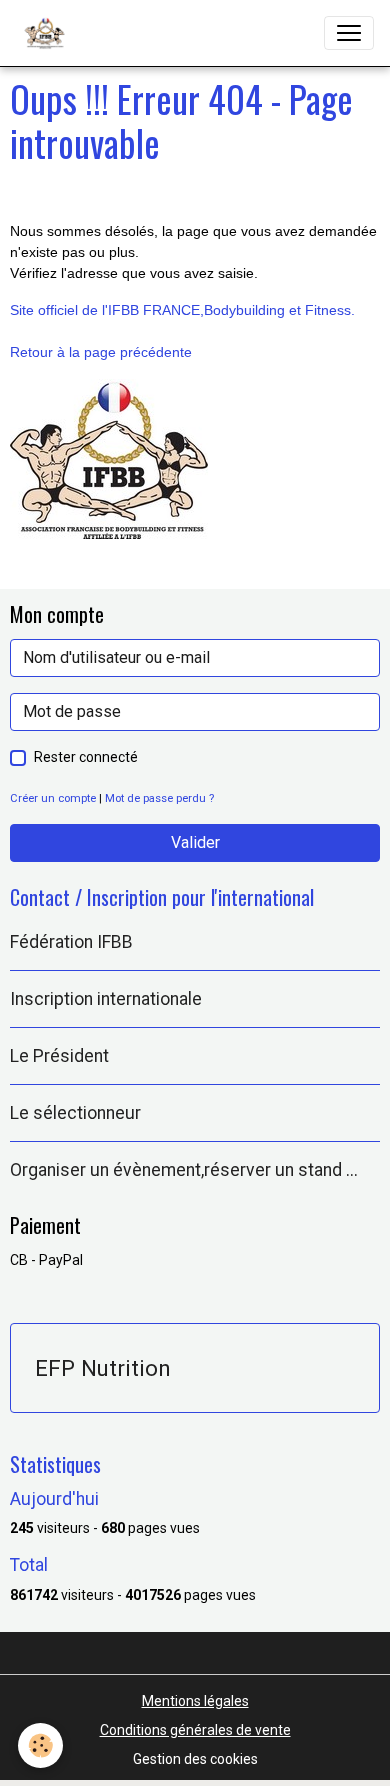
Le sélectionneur (75, 1113)
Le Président (59, 1056)
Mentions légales (195, 1701)
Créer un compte (53, 798)
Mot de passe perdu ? (159, 798)
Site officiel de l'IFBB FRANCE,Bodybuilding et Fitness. (182, 310)
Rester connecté (86, 757)
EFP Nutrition (103, 1368)
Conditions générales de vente (195, 1730)
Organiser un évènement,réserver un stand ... (184, 1170)
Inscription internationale (106, 999)
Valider (195, 842)
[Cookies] (40, 1745)
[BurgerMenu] (349, 33)
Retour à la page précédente (101, 352)
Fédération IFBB (71, 942)
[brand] (48, 33)
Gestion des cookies (195, 1759)
